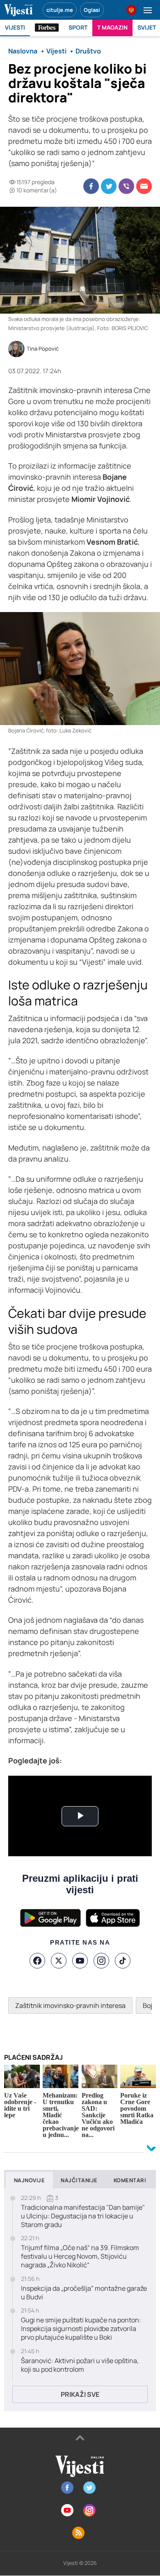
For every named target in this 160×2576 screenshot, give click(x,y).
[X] (59, 1961)
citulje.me (60, 10)
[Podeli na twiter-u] (109, 186)
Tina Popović (43, 349)
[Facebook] (37, 1961)
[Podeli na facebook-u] (91, 186)
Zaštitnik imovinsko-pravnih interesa (70, 2005)
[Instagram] (101, 1961)
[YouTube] (80, 1961)
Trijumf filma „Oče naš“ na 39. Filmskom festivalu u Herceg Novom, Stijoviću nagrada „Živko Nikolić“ (80, 2256)
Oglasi (92, 10)
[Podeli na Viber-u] (126, 186)
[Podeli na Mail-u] (144, 186)
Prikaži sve (80, 2394)
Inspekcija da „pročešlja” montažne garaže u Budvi (84, 2293)
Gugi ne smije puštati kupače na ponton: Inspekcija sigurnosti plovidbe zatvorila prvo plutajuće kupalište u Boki (81, 2329)
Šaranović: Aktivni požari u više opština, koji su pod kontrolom (80, 2365)
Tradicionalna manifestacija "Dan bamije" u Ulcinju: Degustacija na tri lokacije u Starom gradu (83, 2216)
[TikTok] (123, 1961)
